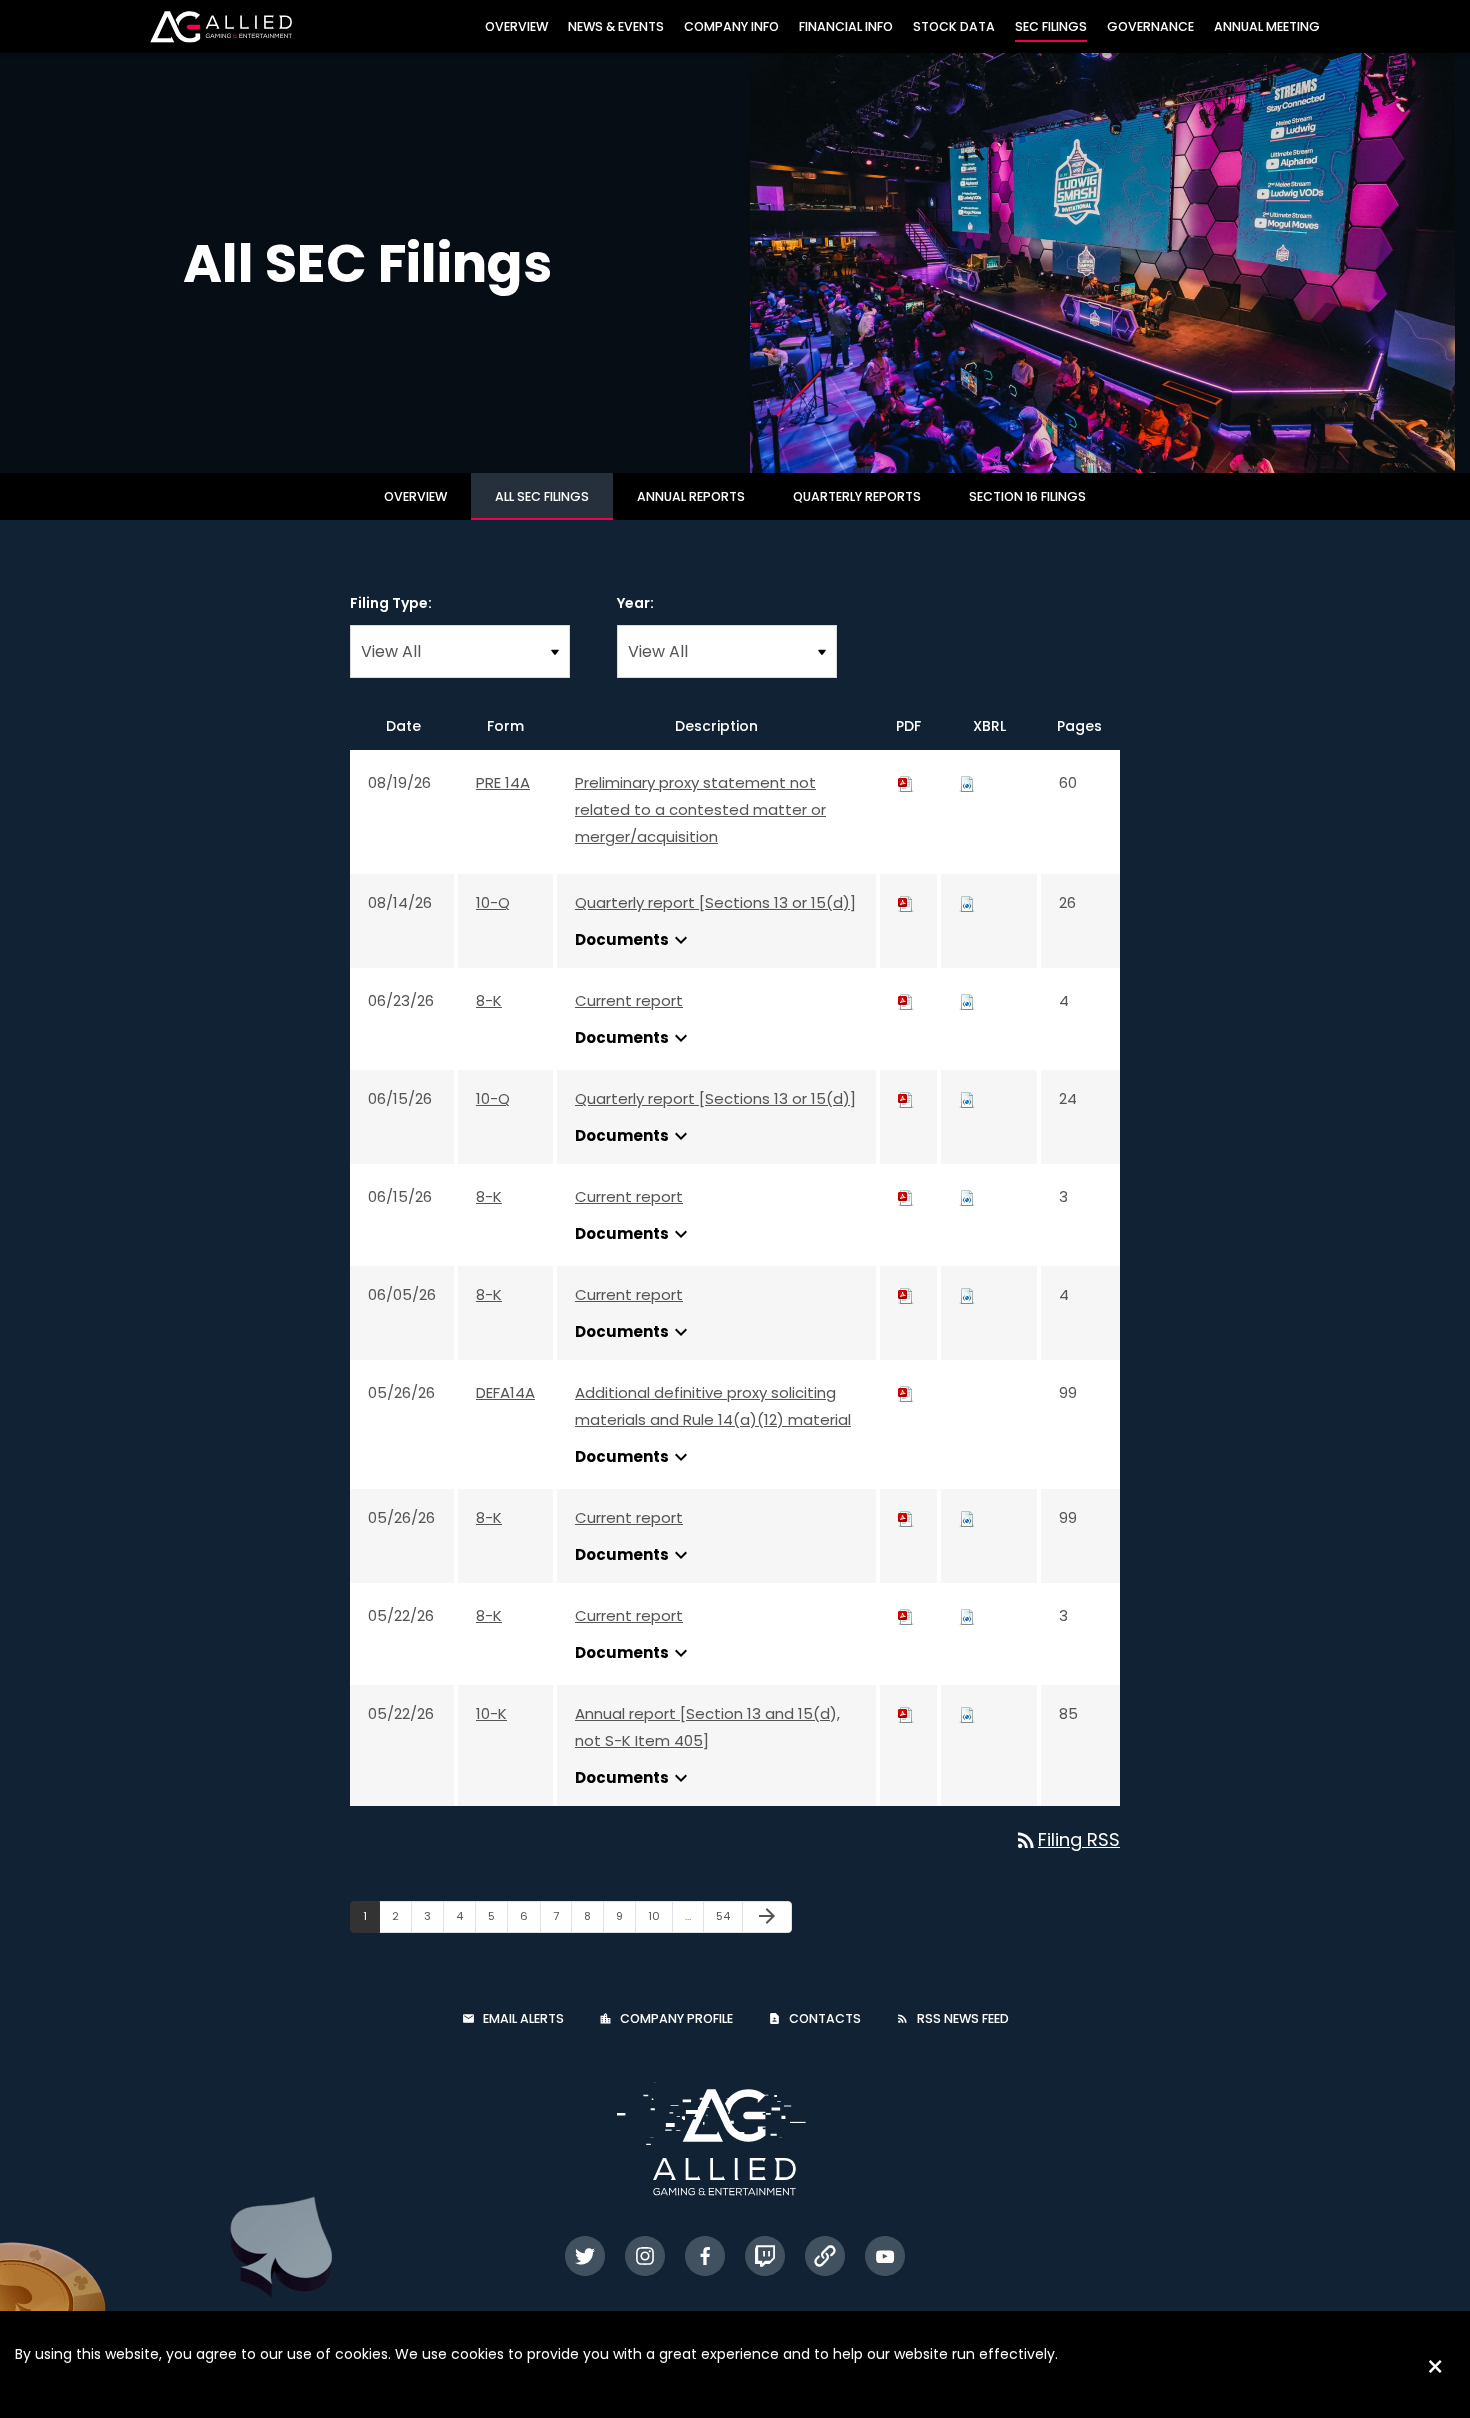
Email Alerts (523, 2018)
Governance (1150, 26)
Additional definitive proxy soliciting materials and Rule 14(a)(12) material (713, 1406)
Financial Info (846, 26)
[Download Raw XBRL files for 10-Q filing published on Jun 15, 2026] (967, 1098)
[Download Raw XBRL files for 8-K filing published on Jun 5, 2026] (967, 1294)
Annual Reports (691, 496)
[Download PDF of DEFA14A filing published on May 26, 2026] (906, 1392)
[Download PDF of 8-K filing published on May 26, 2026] (906, 1517)
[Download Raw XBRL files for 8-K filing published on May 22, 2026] (967, 1615)
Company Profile (676, 2018)
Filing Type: (391, 603)
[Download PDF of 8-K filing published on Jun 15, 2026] (906, 1196)
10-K (491, 1713)
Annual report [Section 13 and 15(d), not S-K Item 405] (707, 1727)
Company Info (731, 26)
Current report (629, 1000)
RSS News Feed (963, 2018)
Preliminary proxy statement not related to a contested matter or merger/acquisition (700, 809)
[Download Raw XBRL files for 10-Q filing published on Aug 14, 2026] (967, 902)
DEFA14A (505, 1392)
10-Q (493, 902)
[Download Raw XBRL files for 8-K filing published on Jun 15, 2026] (967, 1196)
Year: (635, 603)
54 (729, 1915)
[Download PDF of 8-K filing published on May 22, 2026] (906, 1615)
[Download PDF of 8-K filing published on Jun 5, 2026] (906, 1294)
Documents (634, 940)
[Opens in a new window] (585, 2256)
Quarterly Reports (857, 496)
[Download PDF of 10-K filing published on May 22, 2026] (906, 1713)
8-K (489, 1000)
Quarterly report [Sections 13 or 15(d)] (715, 902)
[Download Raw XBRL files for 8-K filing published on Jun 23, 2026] (967, 1000)
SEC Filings (1051, 26)
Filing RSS (1067, 1839)
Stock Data (954, 26)
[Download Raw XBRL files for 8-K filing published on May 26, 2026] (967, 1517)
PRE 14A (503, 782)
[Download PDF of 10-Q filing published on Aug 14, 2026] (906, 902)
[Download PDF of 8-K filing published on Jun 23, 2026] (906, 1000)
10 (660, 1915)
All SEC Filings (542, 496)
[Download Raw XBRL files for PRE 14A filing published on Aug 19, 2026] (967, 782)
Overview (516, 26)
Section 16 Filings (1027, 496)
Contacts (825, 2018)
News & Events (616, 26)
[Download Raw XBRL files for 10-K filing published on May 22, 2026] (967, 1713)
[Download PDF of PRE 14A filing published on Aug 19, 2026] (906, 782)
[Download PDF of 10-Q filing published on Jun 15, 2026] (906, 1098)
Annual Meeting (1267, 26)
